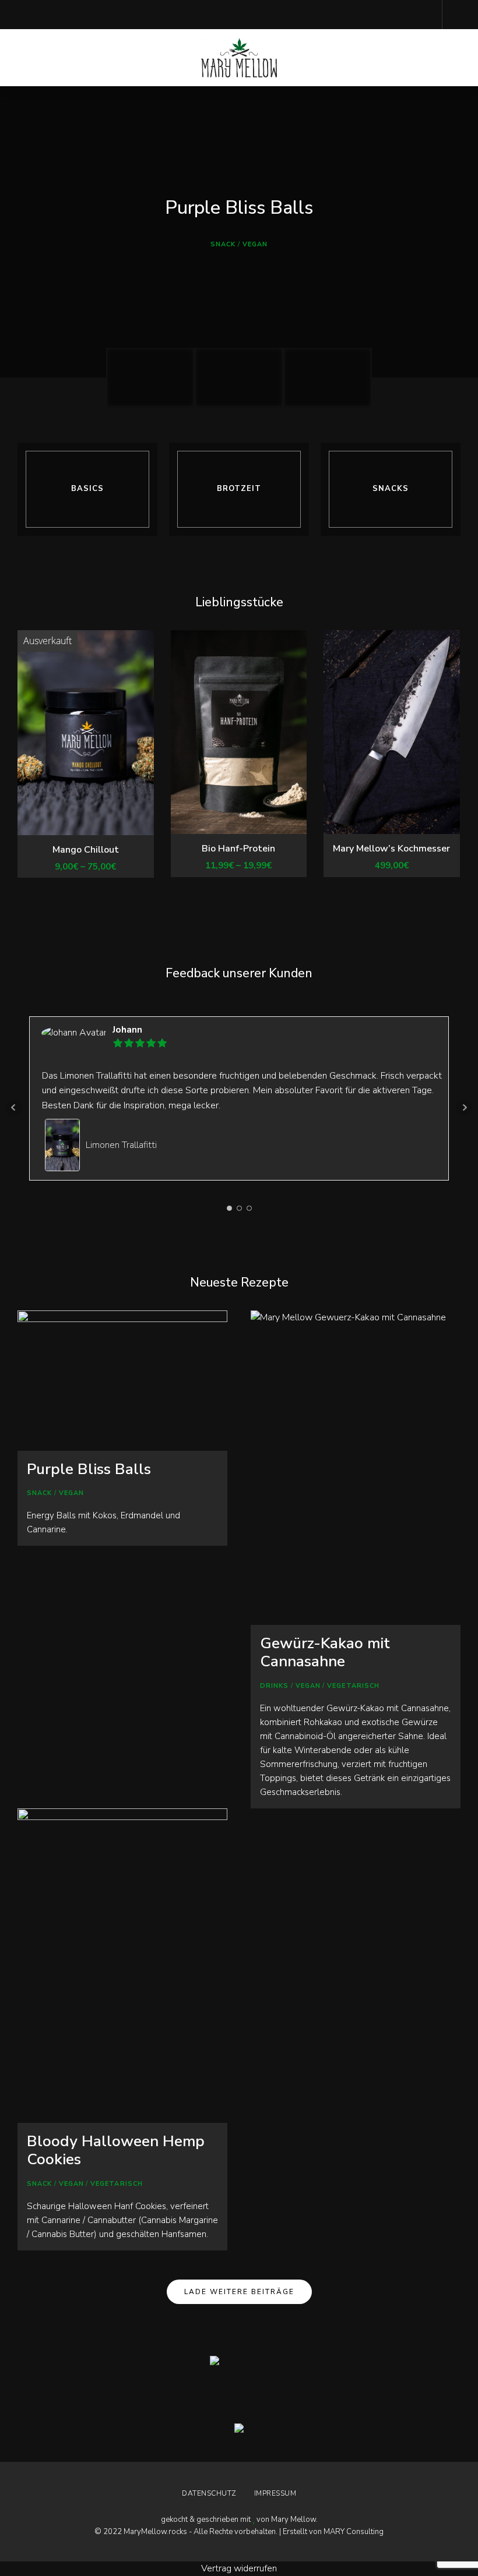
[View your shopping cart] (457, 15)
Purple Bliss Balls (239, 208)
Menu (449, 58)
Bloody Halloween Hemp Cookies (116, 2150)
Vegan (255, 244)
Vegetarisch (353, 1686)
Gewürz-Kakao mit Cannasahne (325, 1652)
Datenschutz (209, 2493)
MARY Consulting (354, 2532)
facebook (47, 15)
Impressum (275, 2493)
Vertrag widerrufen (239, 2568)
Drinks (275, 1686)
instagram (23, 15)
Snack (223, 244)
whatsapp (70, 15)
